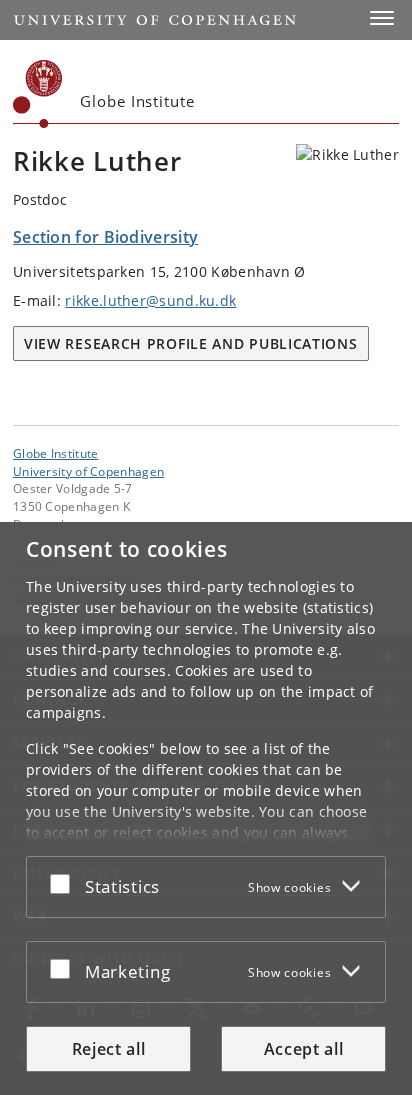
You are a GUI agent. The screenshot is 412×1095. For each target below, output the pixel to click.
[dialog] (206, 808)
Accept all (304, 1049)
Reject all (109, 1049)
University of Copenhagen (88, 471)
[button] (382, 18)
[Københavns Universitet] (38, 94)
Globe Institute (56, 453)
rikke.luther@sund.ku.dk (150, 300)
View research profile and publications (191, 343)
